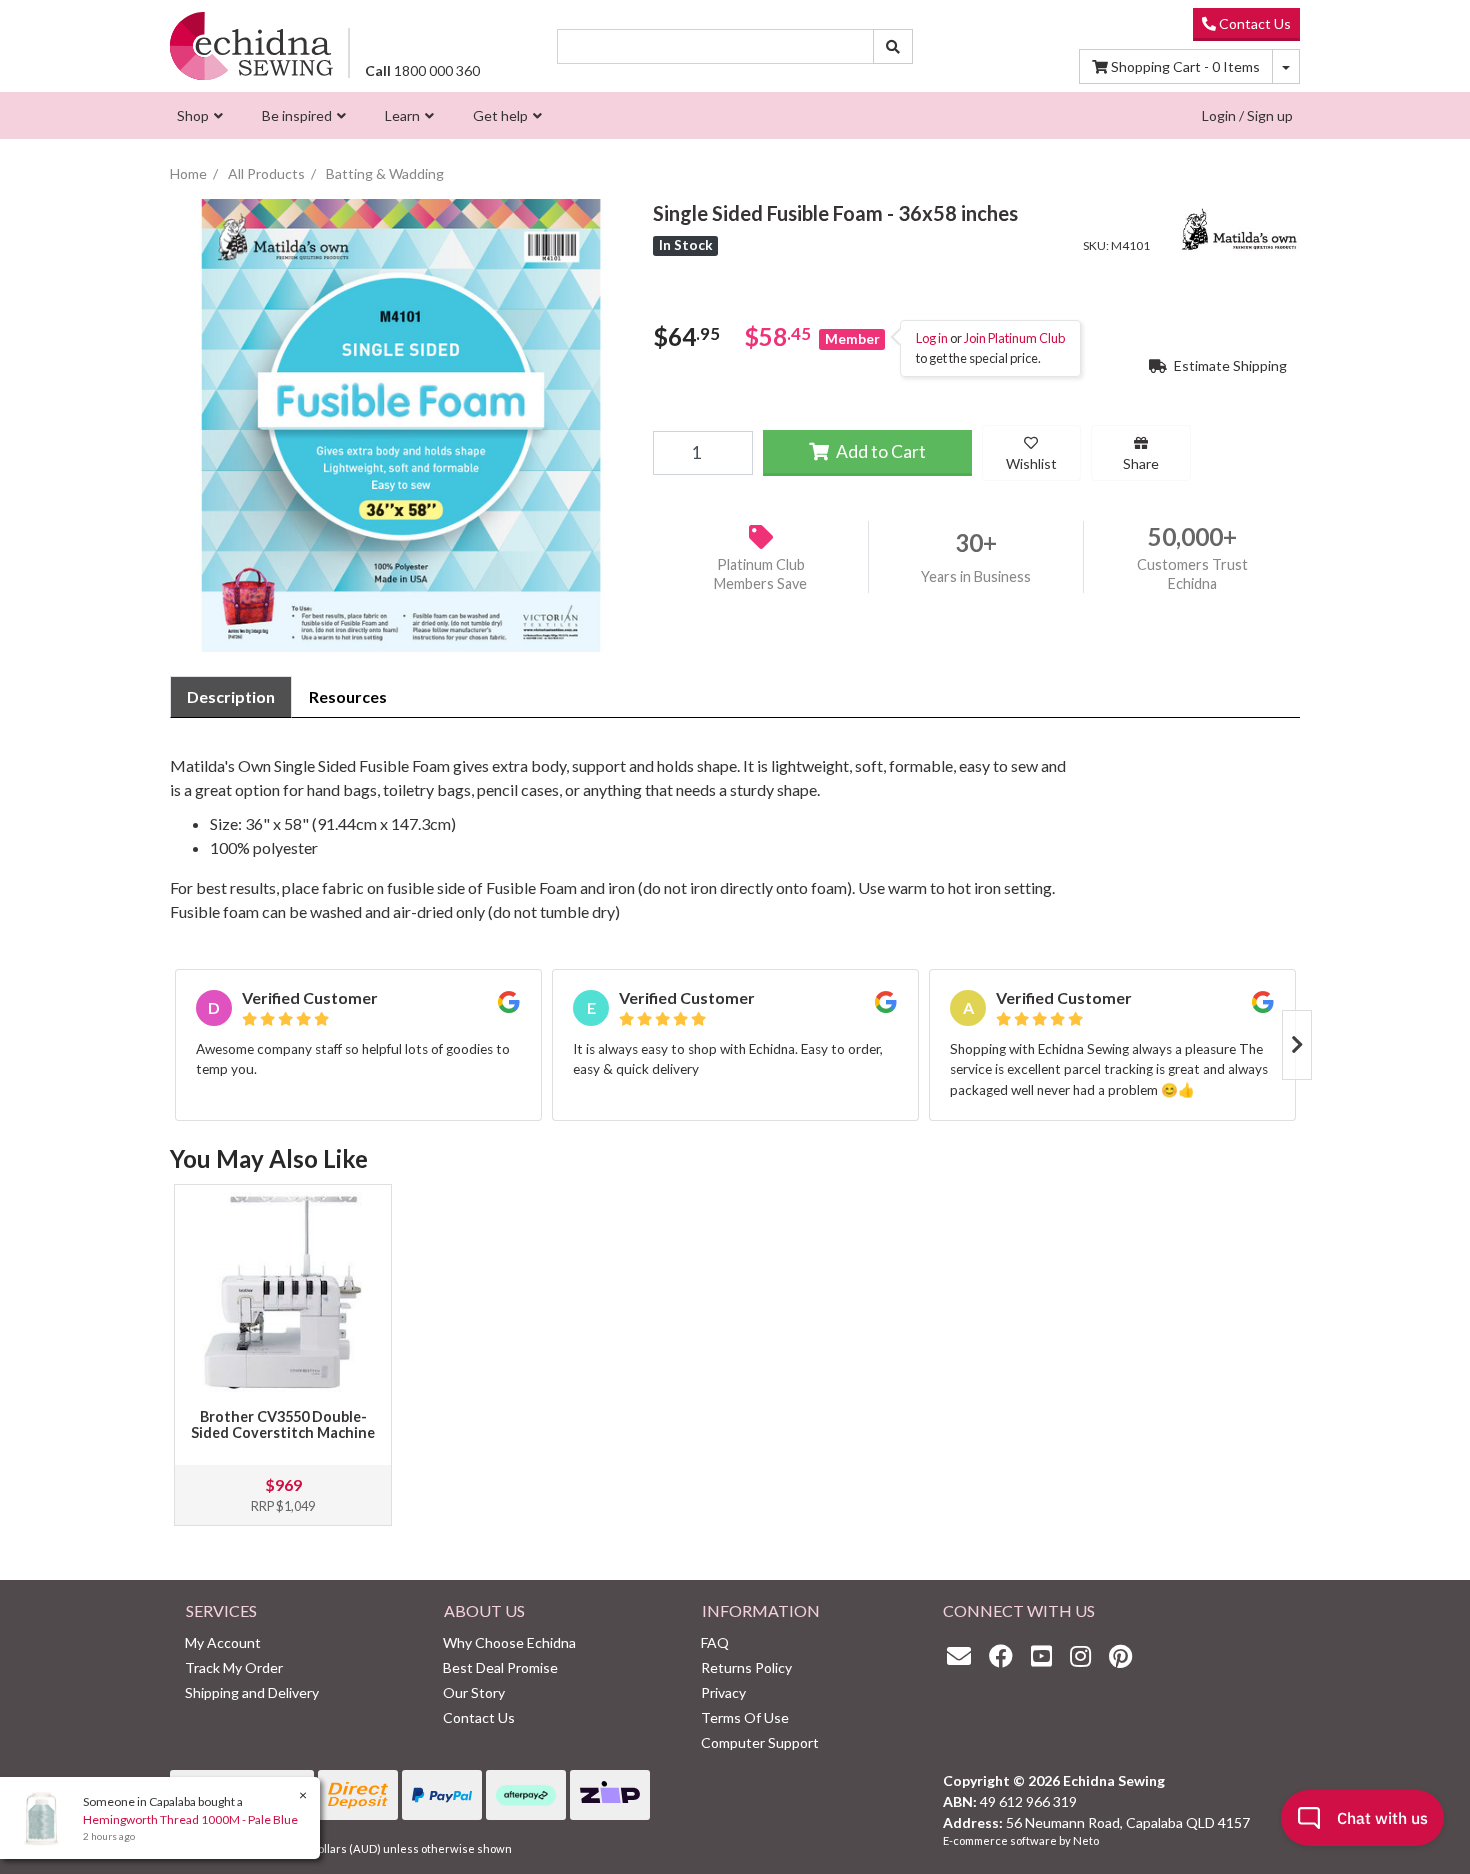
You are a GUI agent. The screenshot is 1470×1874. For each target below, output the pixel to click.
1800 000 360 (422, 70)
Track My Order (234, 1667)
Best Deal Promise (500, 1667)
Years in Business (976, 576)
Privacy (723, 1692)
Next (1297, 1045)
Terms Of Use (745, 1717)
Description (231, 696)
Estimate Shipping (1229, 364)
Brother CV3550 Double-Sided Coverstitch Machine (283, 1424)
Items (1185, 66)
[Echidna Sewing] (251, 45)
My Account (223, 1642)
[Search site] (893, 46)
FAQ (715, 1642)
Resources (348, 696)
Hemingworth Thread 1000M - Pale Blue (190, 1819)
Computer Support (760, 1742)
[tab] (231, 697)
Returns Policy (746, 1667)
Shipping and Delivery (252, 1692)
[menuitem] (197, 115)
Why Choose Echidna (509, 1642)
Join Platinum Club (1014, 338)
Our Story (474, 1692)
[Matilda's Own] (1240, 226)
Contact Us (1253, 23)
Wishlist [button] (1031, 462)
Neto (1086, 1840)
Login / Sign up (1247, 115)
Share (1141, 462)
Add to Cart (879, 450)
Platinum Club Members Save (760, 574)
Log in (932, 338)
